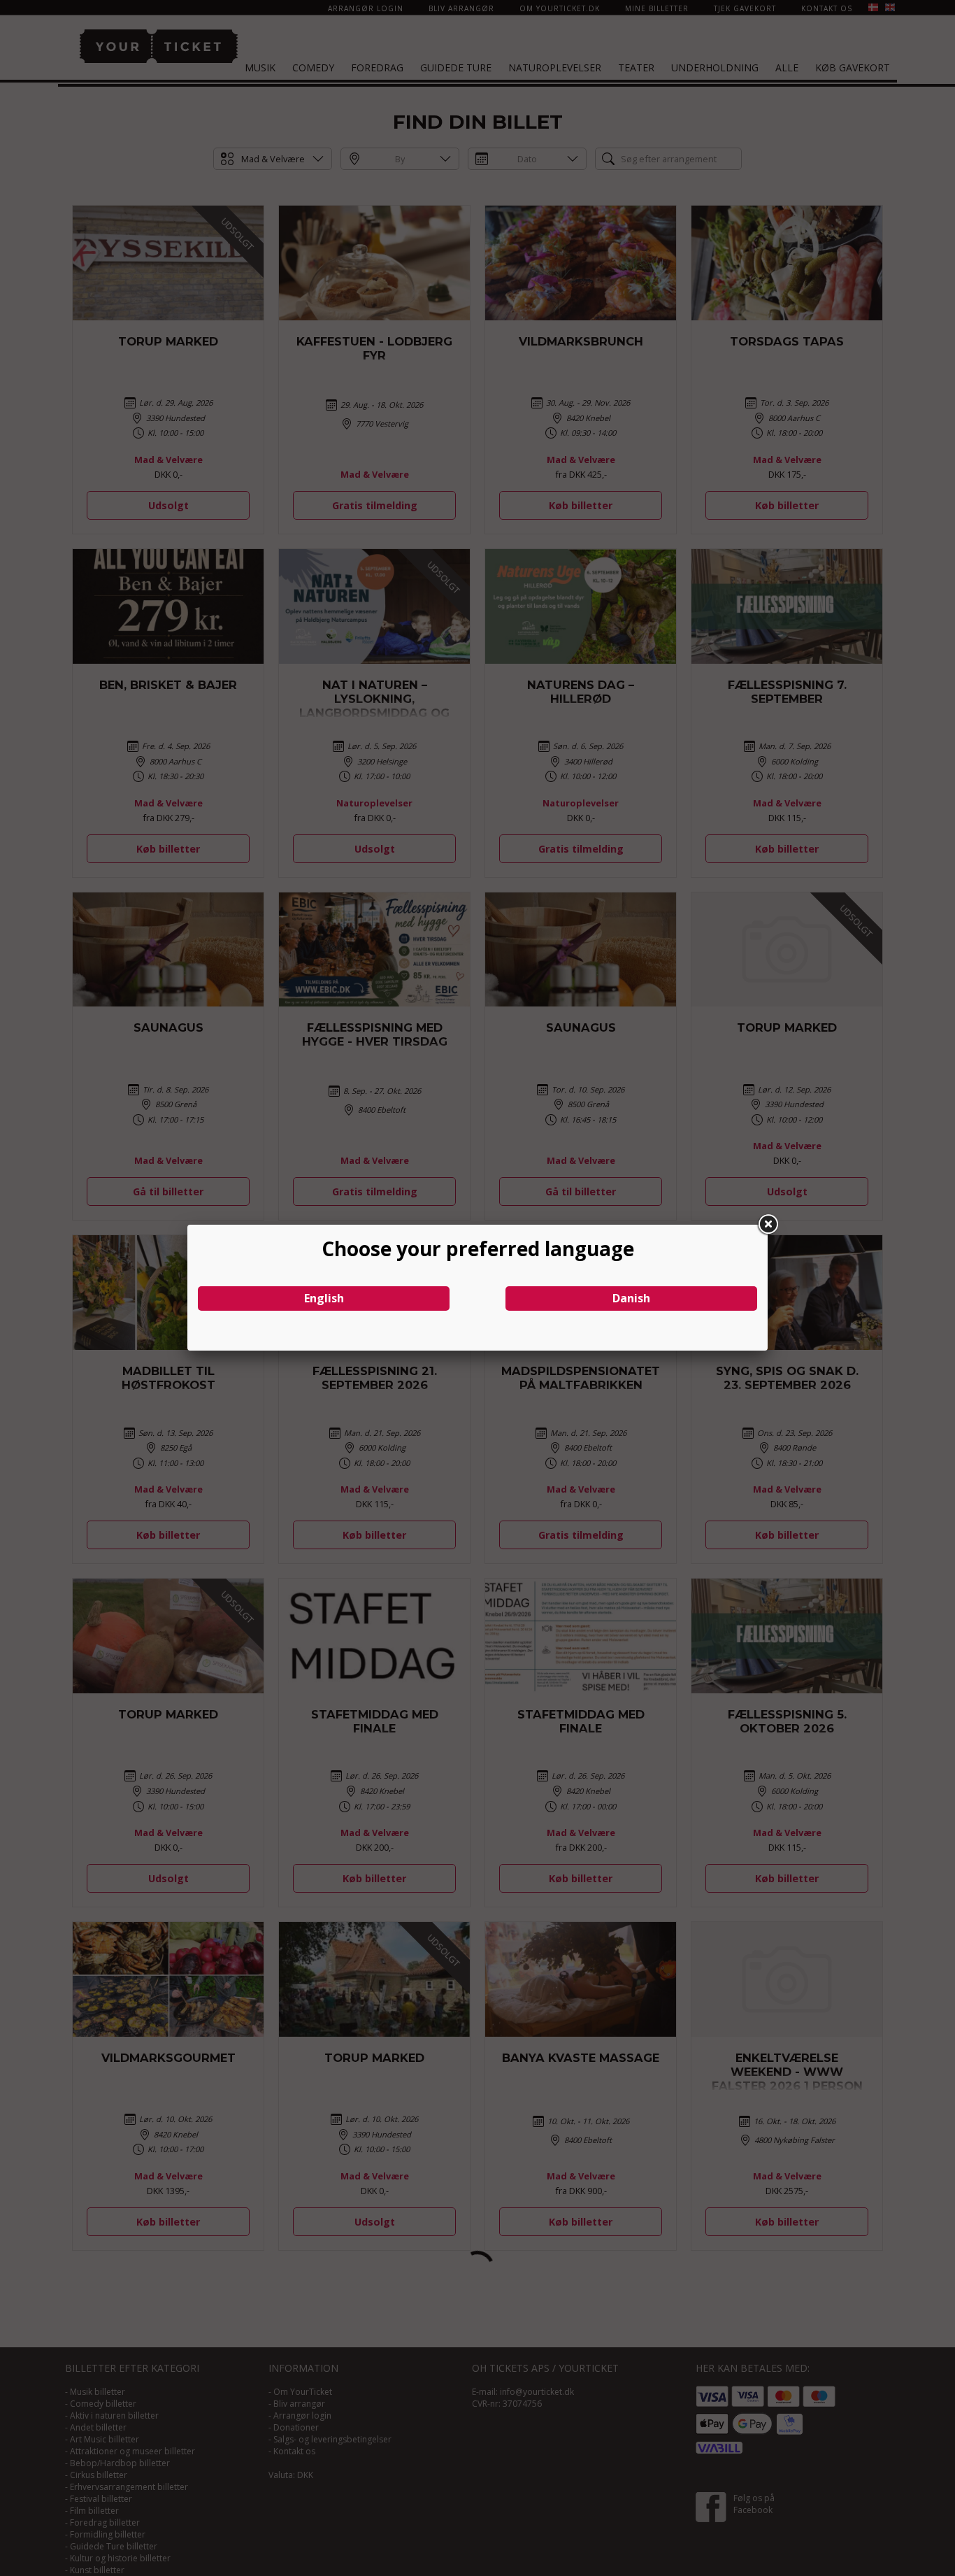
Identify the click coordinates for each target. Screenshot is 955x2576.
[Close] (768, 1225)
